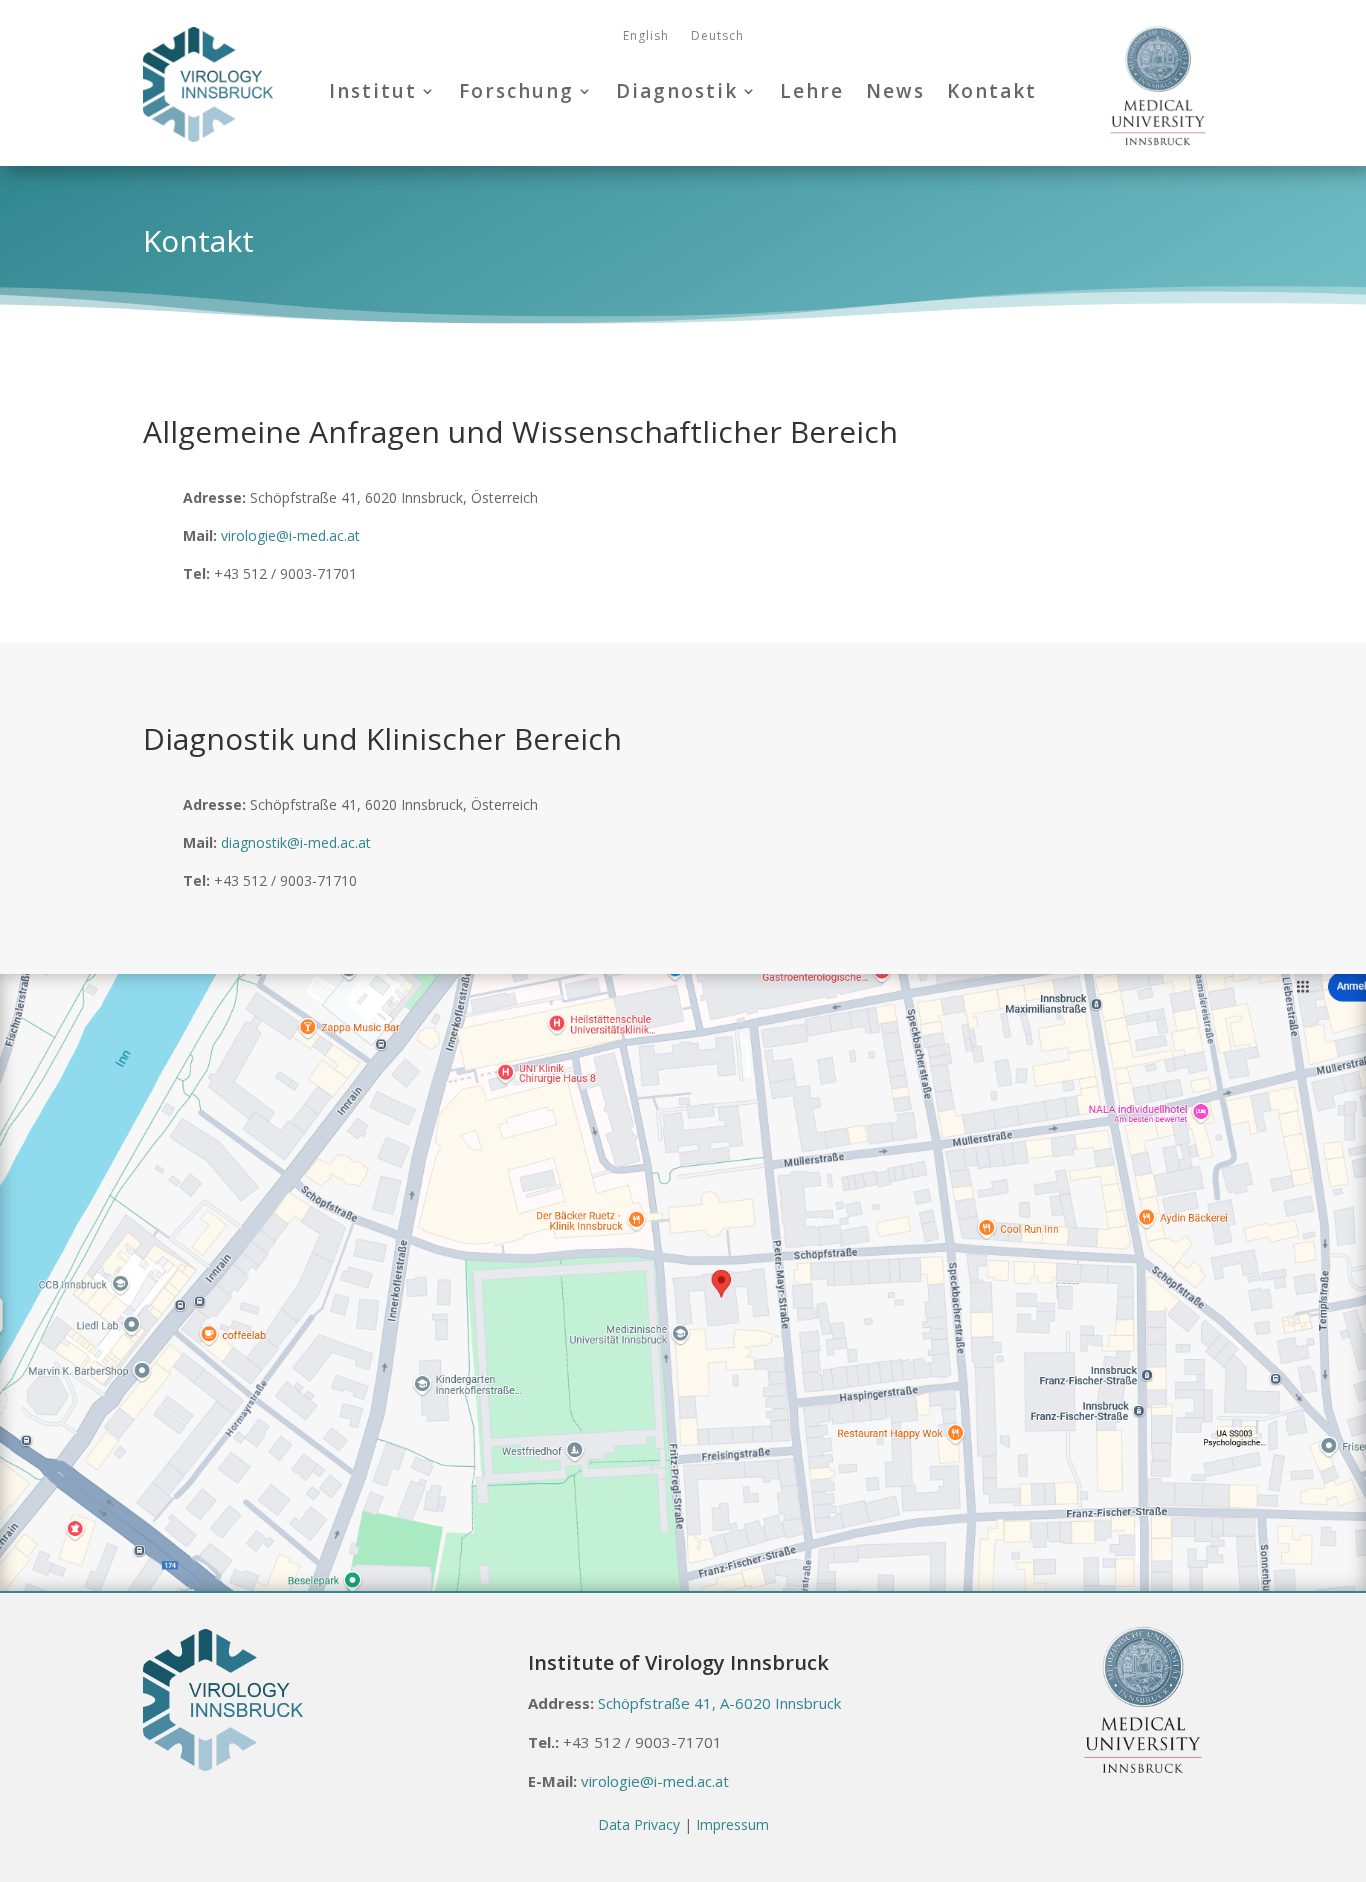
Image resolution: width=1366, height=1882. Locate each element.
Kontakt (992, 91)
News (895, 91)
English (646, 36)
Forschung (516, 91)
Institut (373, 91)
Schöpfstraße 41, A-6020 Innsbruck (719, 1703)
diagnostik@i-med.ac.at (296, 842)
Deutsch (717, 36)
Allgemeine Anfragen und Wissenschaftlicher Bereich (520, 434)
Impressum (732, 1824)
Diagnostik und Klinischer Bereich (382, 741)
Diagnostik (677, 91)
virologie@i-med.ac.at (290, 535)
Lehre (812, 91)
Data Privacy (639, 1824)
